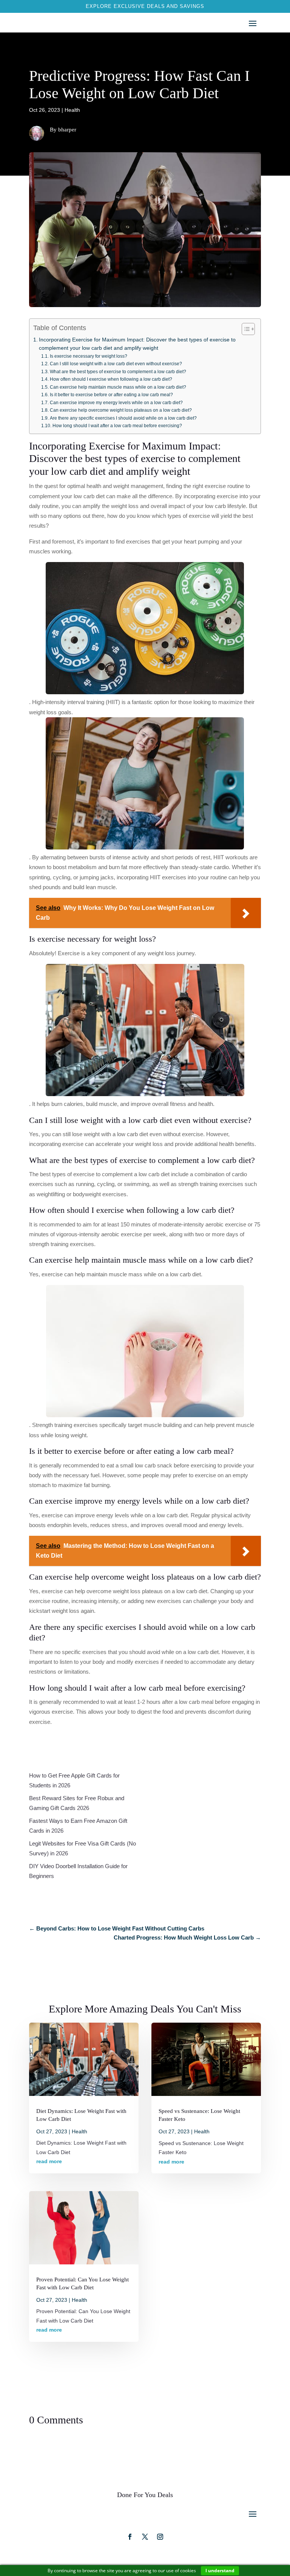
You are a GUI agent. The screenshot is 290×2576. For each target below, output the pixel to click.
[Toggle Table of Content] (244, 329)
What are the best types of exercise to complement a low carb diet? (118, 372)
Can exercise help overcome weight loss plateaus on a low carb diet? (121, 410)
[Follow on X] (130, 2537)
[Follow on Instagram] (145, 2537)
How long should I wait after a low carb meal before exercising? (117, 426)
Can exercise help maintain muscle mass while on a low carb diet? (118, 387)
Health (72, 110)
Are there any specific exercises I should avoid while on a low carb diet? (123, 418)
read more (49, 2161)
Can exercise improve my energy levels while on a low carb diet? (116, 403)
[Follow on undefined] (160, 2537)
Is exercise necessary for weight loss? (88, 356)
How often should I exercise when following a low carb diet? (111, 379)
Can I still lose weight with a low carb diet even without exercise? (116, 364)
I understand (220, 2571)
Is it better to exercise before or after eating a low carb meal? (111, 395)
